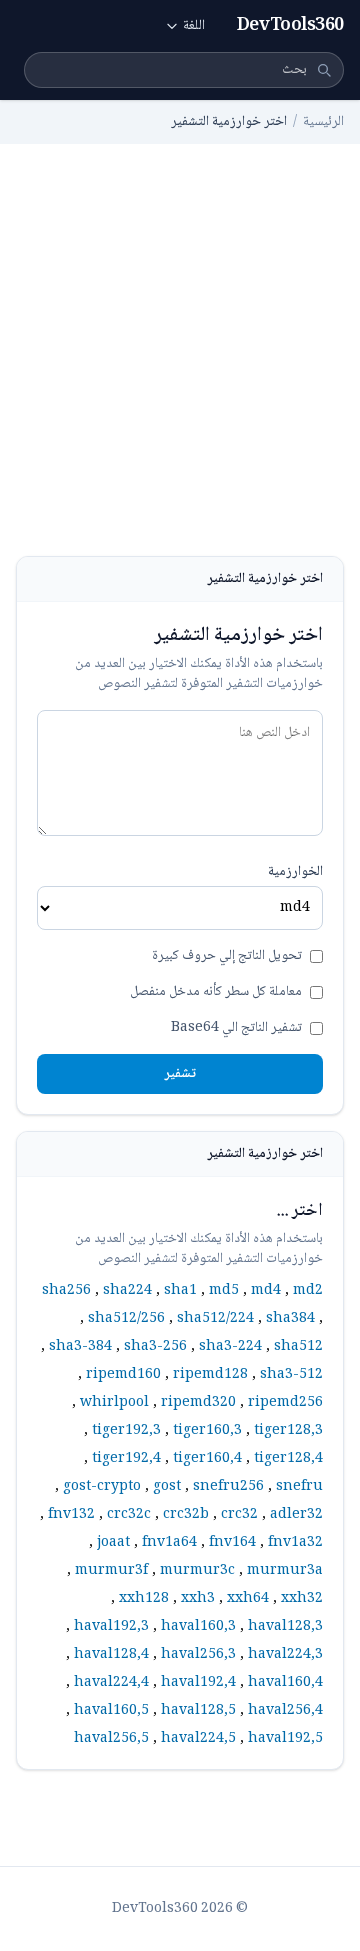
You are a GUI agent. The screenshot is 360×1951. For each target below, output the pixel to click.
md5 (224, 1291)
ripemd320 (198, 1403)
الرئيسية (323, 122)
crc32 (239, 1515)
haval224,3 (285, 1655)
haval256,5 (111, 1739)
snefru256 (228, 1487)
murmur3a (285, 1571)
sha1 (180, 1291)
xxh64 (248, 1599)
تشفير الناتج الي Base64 (236, 1028)
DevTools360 (290, 26)
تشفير (180, 1074)
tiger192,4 (126, 1459)
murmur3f (111, 1571)
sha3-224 (230, 1347)
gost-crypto (102, 1487)
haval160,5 (111, 1711)
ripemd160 (123, 1375)
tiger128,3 (288, 1431)
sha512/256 (126, 1319)
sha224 (127, 1291)
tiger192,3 (126, 1431)
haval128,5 (198, 1711)
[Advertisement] (180, 366)
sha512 (298, 1347)
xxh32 (302, 1599)
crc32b (186, 1515)
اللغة (194, 26)
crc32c (129, 1515)
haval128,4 (111, 1655)
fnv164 (232, 1543)
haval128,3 (285, 1627)
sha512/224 (215, 1319)
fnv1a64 (169, 1543)
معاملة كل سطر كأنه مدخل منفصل (216, 992)
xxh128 (144, 1599)
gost (167, 1487)
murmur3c (197, 1571)
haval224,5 (198, 1739)
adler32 (296, 1515)
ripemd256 (285, 1403)
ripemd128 (210, 1375)
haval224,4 (111, 1683)
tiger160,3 (207, 1431)
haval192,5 (285, 1739)
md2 (308, 1291)
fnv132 (71, 1515)
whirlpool (114, 1403)
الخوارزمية (295, 872)
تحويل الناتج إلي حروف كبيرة (227, 956)
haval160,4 (285, 1683)
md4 (266, 1291)
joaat (113, 1543)
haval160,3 (198, 1627)
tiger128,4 (288, 1459)
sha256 (66, 1291)
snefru (299, 1487)
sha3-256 (155, 1347)
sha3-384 (80, 1347)
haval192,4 (198, 1683)
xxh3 (198, 1599)
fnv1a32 (295, 1543)
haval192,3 (111, 1627)
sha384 (290, 1319)
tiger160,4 (207, 1459)
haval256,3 (198, 1655)
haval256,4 (285, 1711)
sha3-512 (291, 1375)
